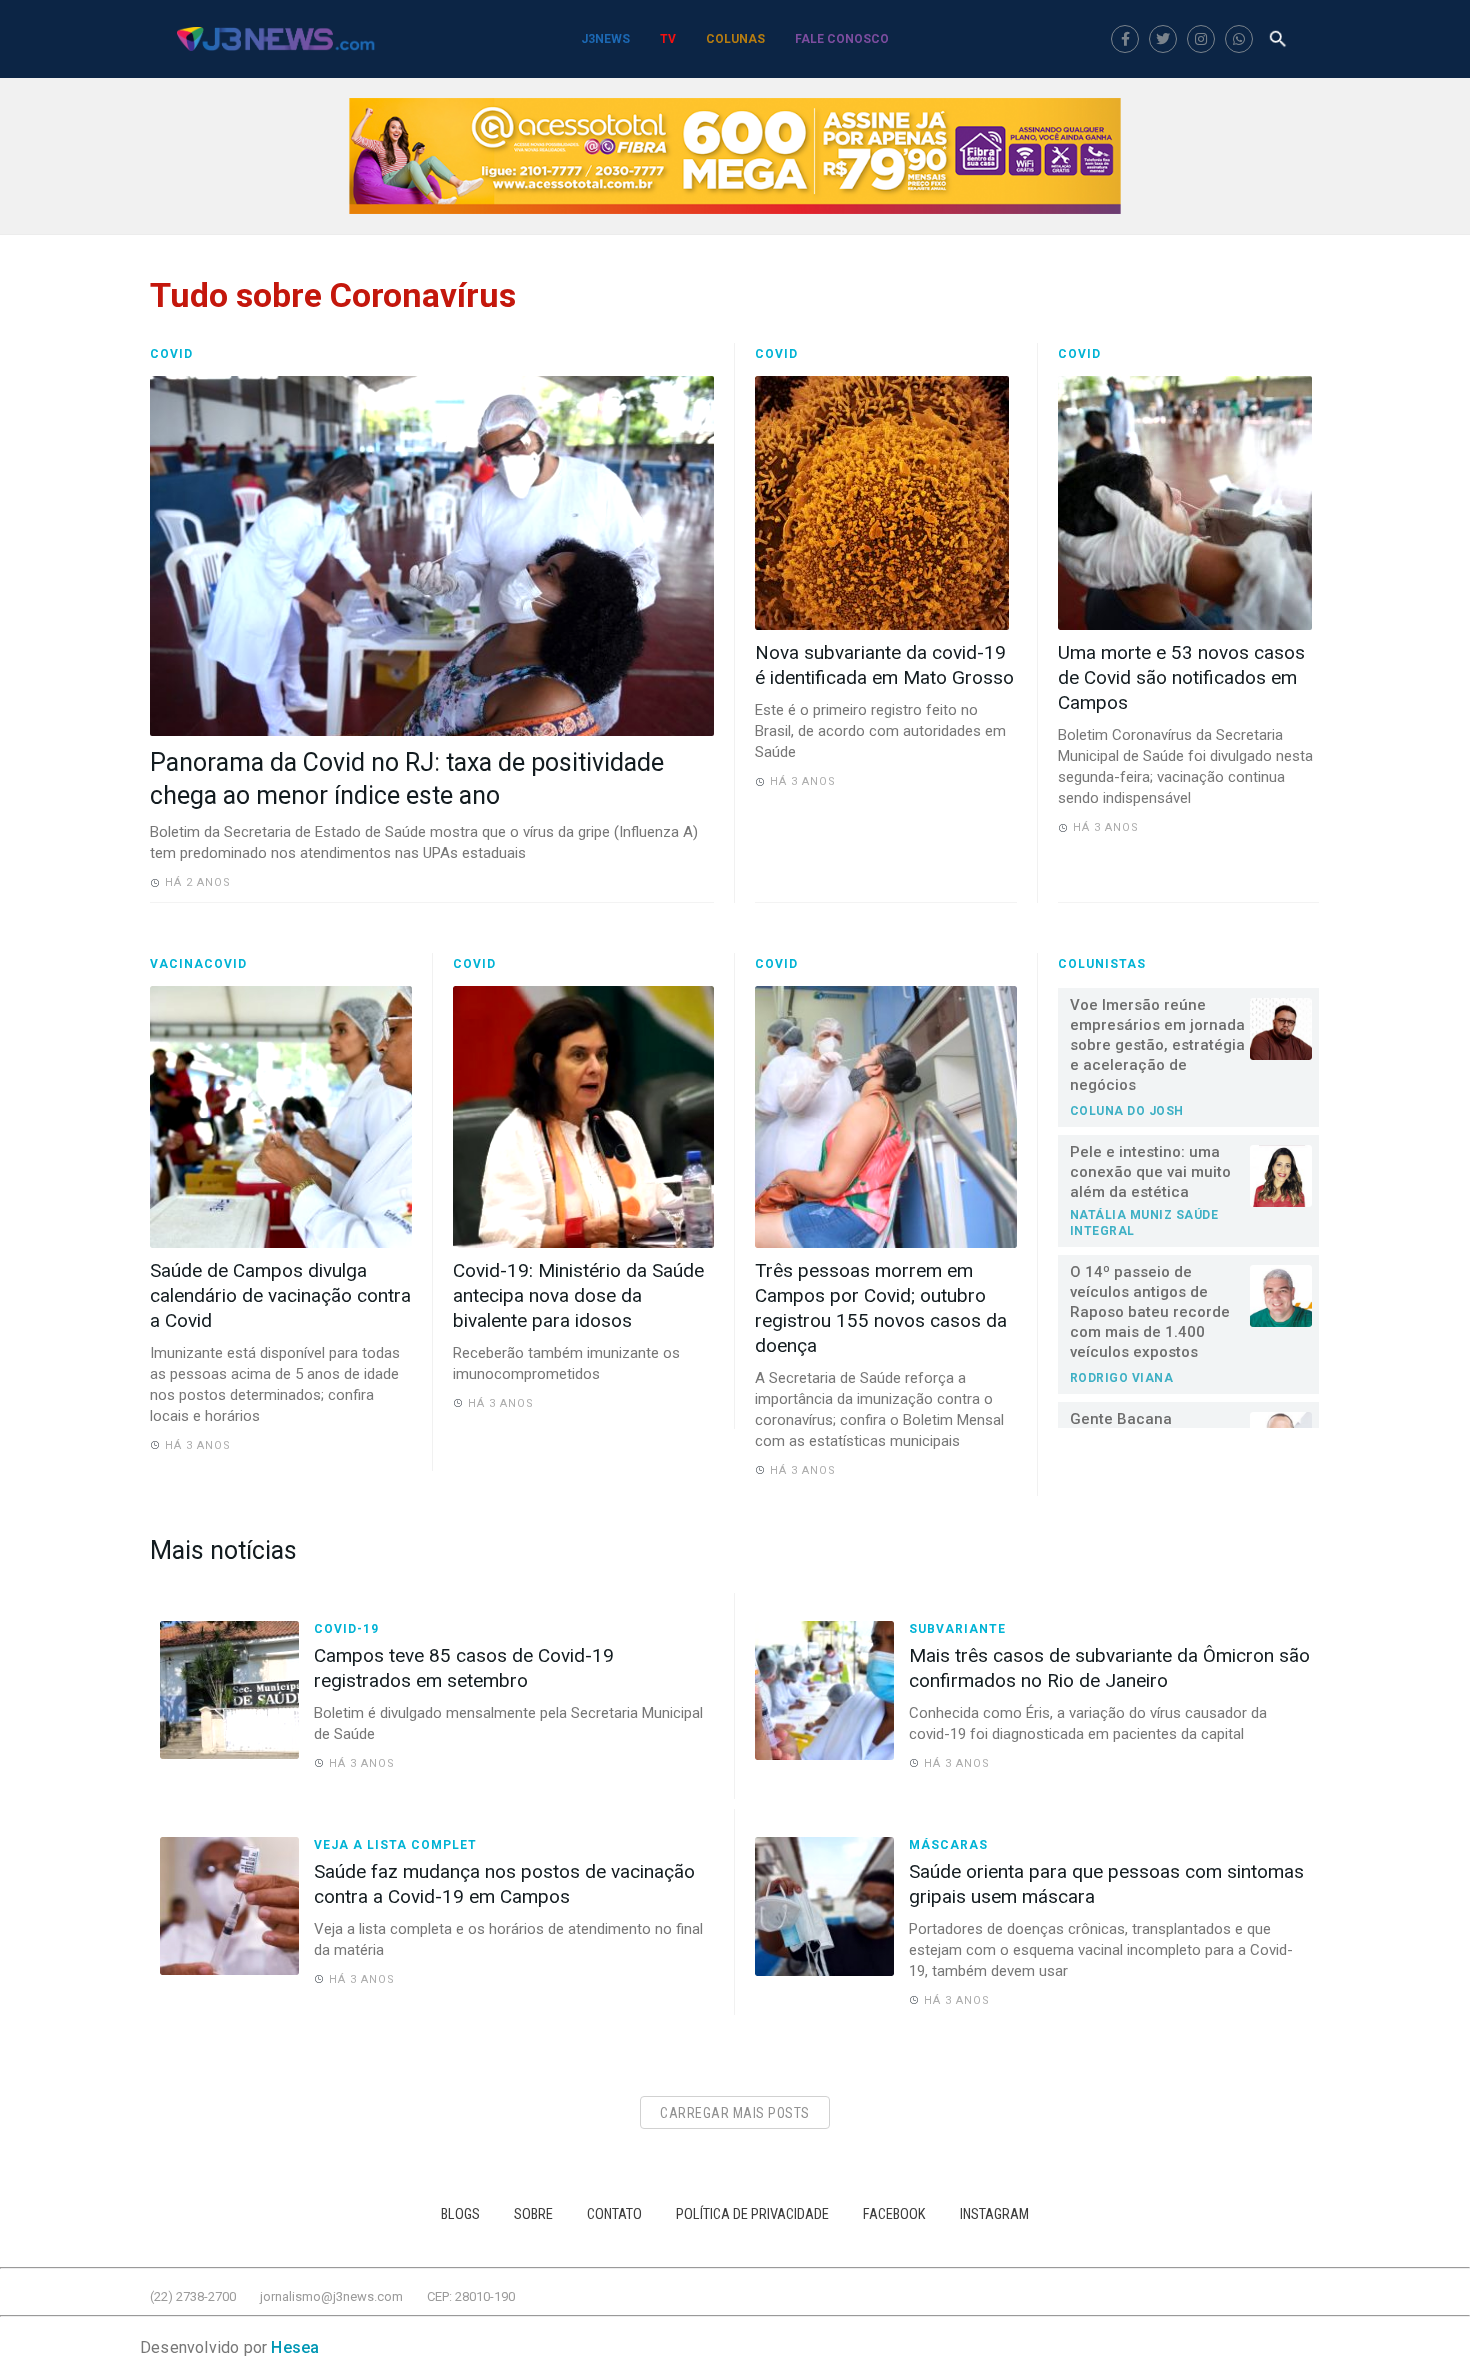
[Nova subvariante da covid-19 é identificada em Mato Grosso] (886, 503)
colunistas (1102, 964)
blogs (460, 2214)
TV (668, 39)
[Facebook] (1125, 39)
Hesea (295, 2347)
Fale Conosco (842, 39)
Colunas (735, 39)
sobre (533, 2214)
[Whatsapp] (1239, 39)
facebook (894, 2214)
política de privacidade (752, 2214)
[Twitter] (1163, 39)
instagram (994, 2214)
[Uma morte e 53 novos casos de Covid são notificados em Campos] (1189, 503)
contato (614, 2214)
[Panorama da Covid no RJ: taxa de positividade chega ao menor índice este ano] (432, 556)
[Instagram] (1201, 39)
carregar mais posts (735, 2113)
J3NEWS (605, 39)
